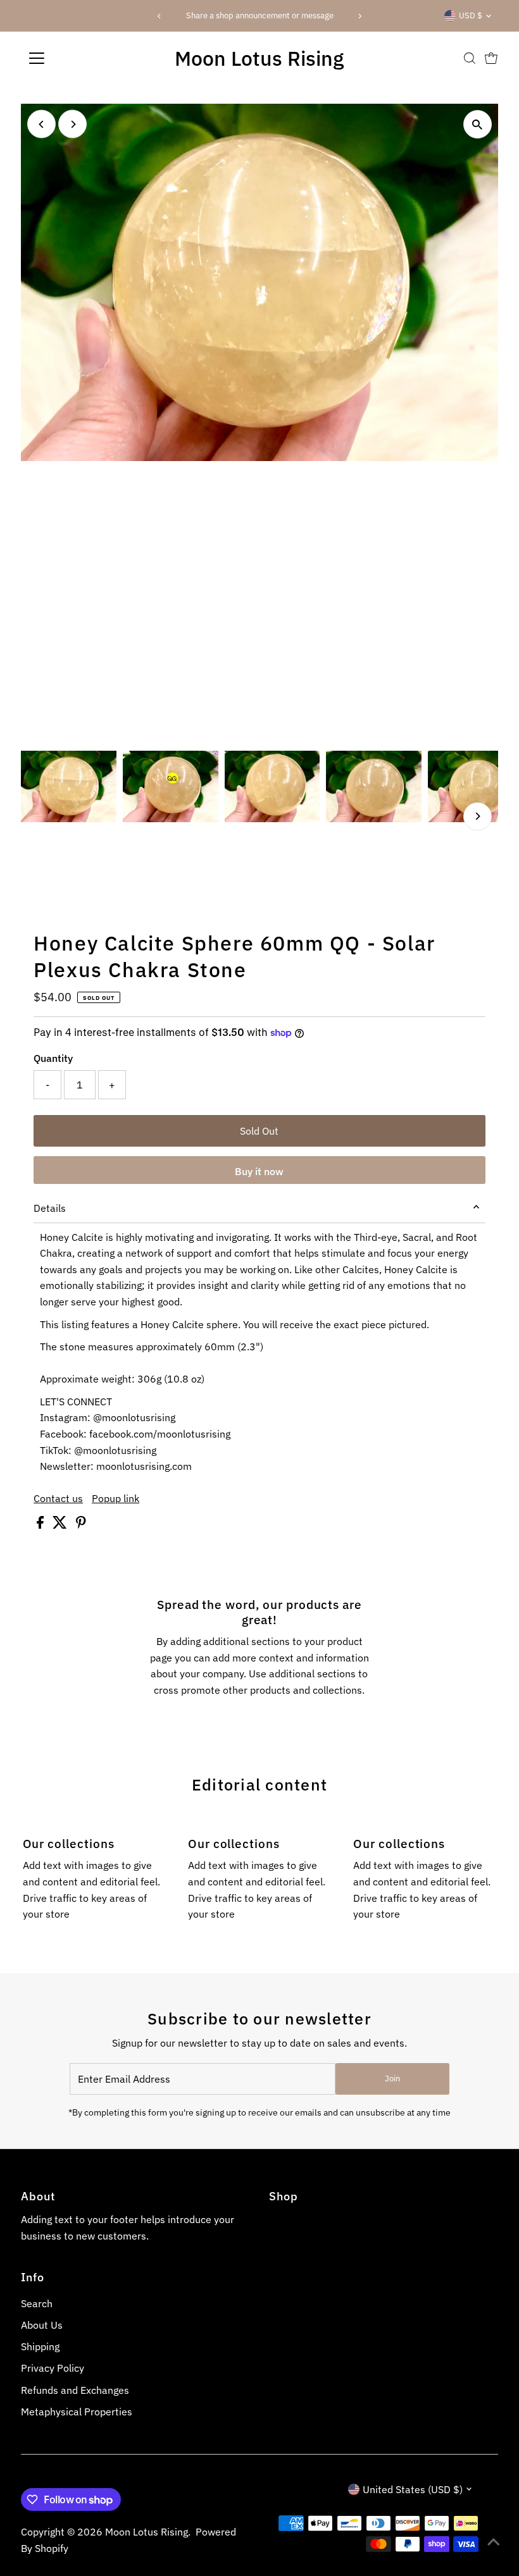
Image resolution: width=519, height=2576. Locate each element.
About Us (42, 2325)
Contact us (58, 1498)
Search (37, 2303)
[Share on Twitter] (61, 1525)
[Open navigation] (78, 58)
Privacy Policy (53, 2368)
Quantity (53, 1058)
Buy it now (259, 1171)
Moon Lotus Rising (259, 58)
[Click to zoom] (478, 124)
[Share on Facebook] (41, 1525)
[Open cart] (491, 58)
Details (50, 1208)
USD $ (471, 15)
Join (392, 2079)
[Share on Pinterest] (81, 1525)
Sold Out (259, 1131)
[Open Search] (470, 58)
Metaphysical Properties (77, 2412)
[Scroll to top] (494, 2541)
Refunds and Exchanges (75, 2390)
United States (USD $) (413, 2489)
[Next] (360, 16)
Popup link (116, 1498)
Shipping (40, 2346)
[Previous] (159, 16)
